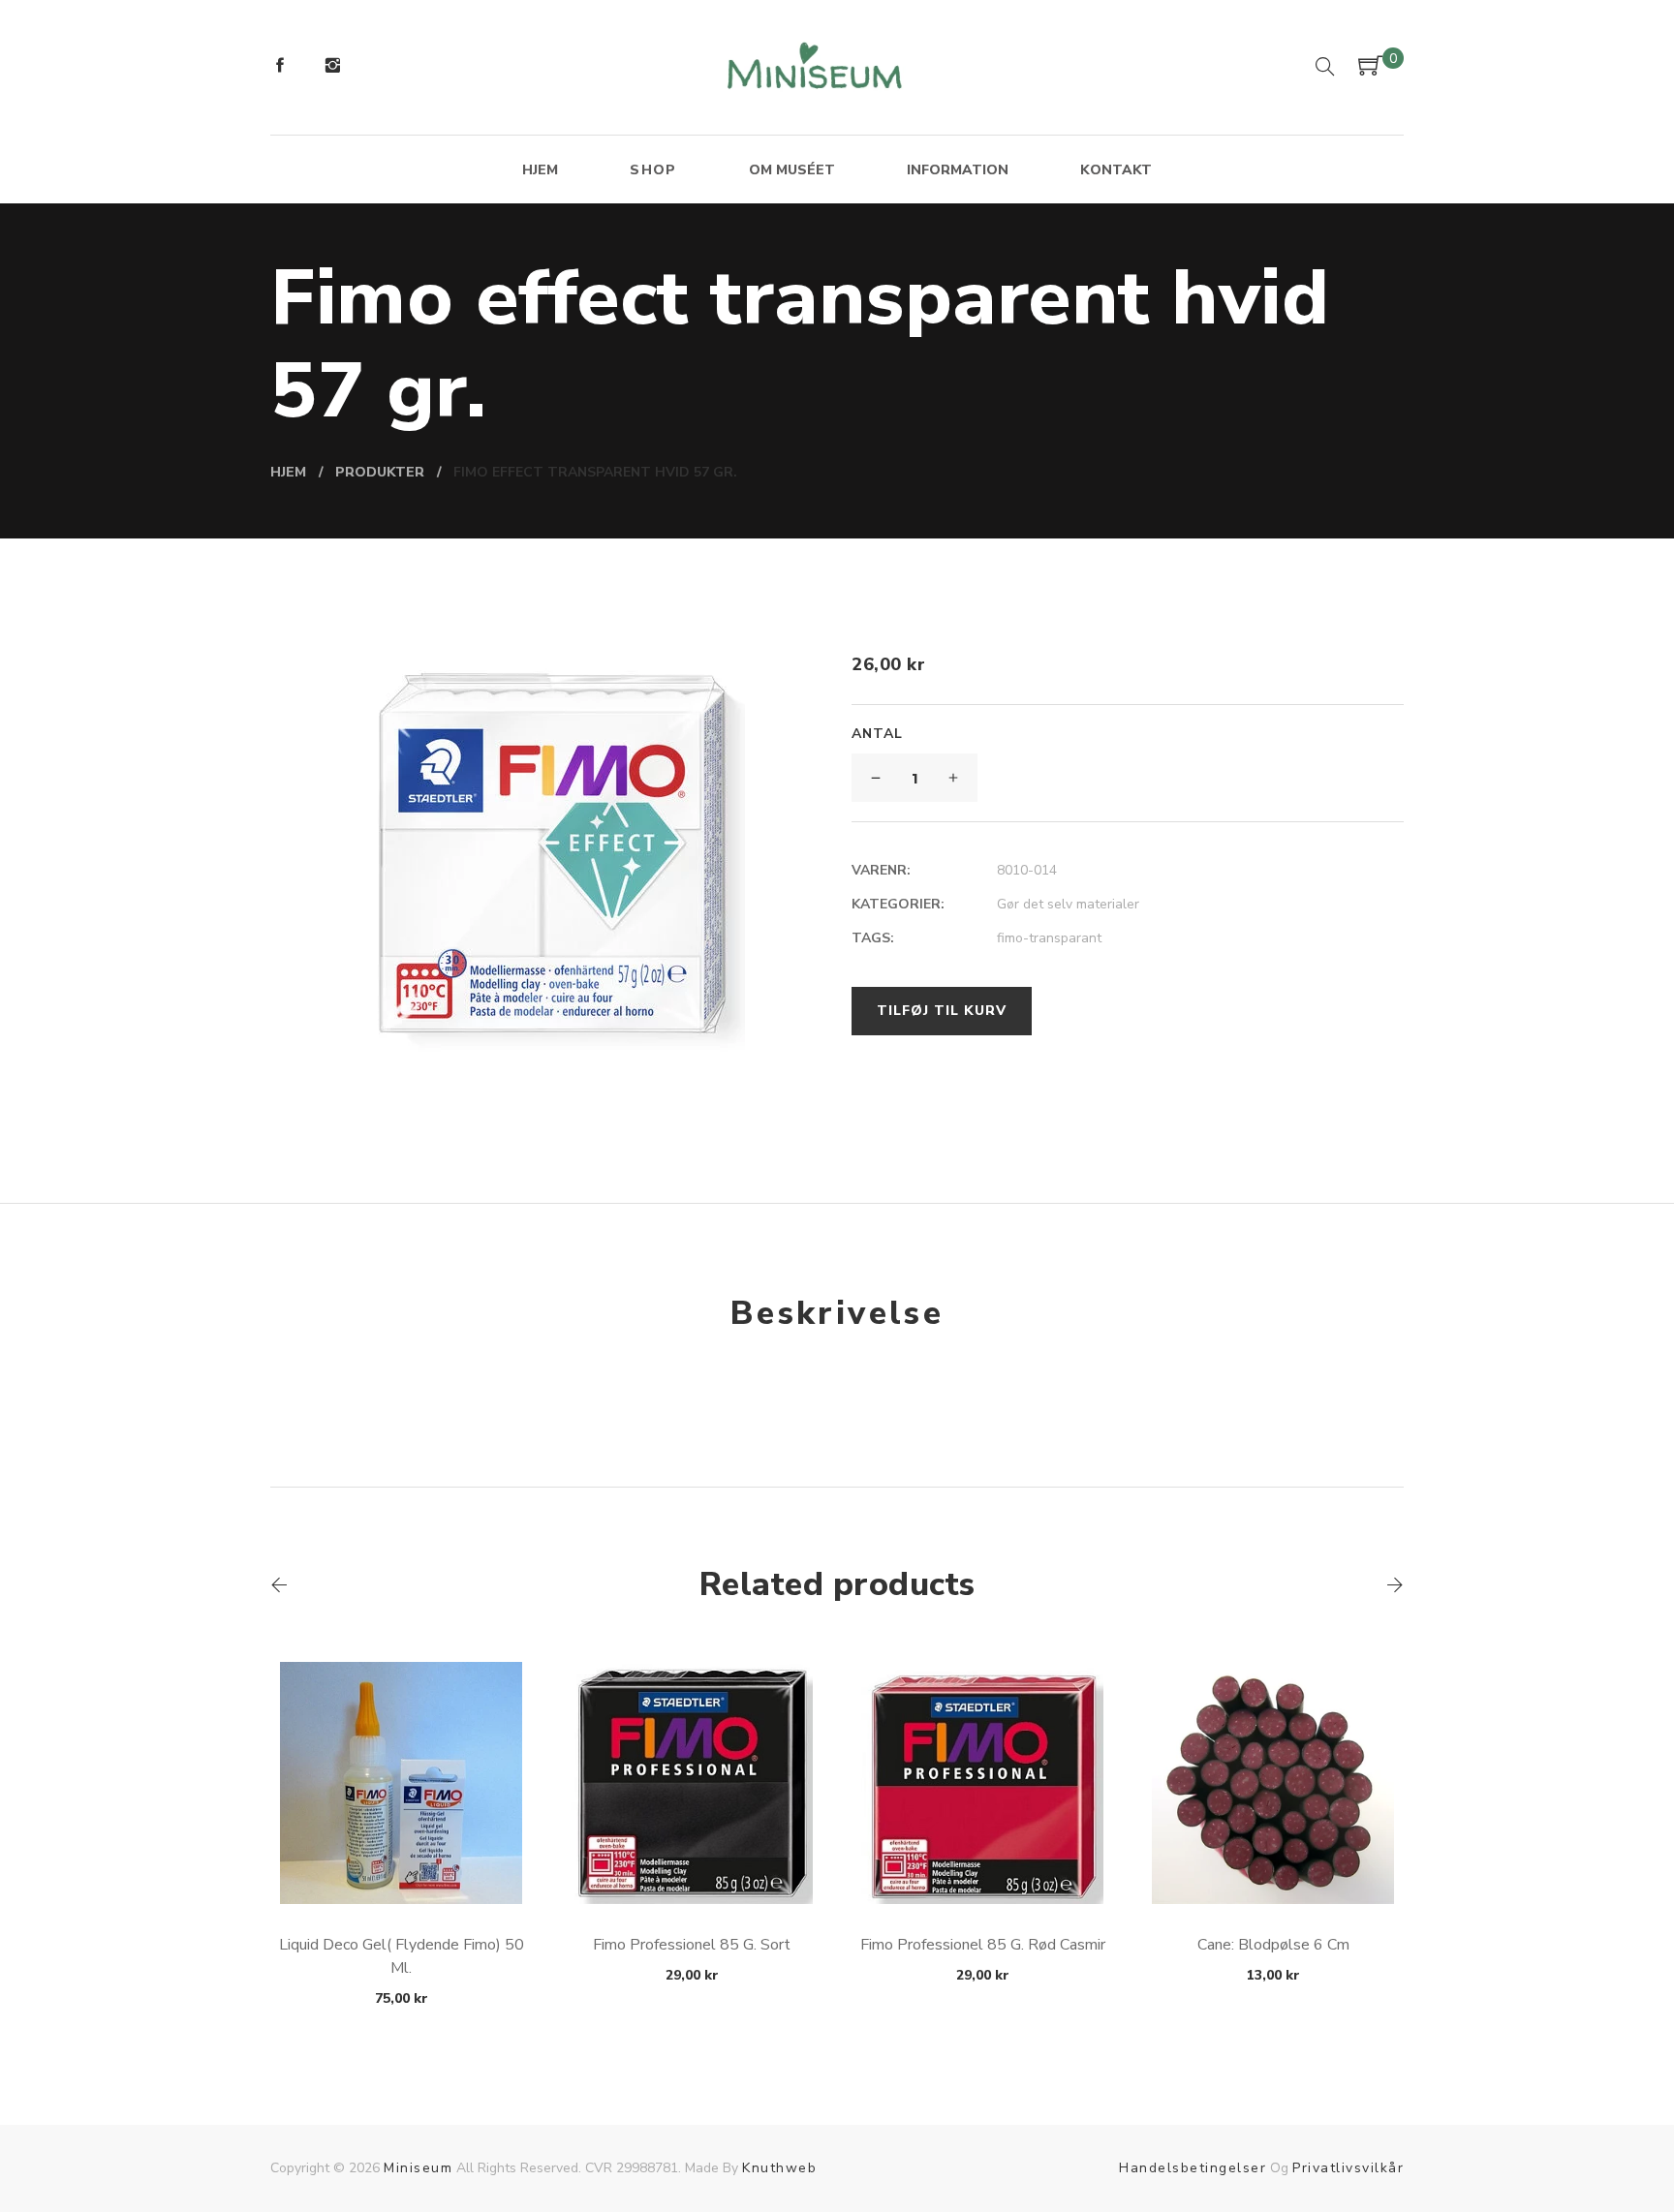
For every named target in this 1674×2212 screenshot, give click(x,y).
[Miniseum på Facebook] (280, 68)
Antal (877, 734)
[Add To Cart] (402, 1858)
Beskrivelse (837, 1313)
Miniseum (418, 2168)
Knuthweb (779, 2168)
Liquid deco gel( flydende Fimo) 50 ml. (402, 1956)
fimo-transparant (1049, 938)
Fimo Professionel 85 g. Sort (692, 1945)
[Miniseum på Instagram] (332, 68)
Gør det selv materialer (1068, 904)
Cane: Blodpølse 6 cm (1273, 1945)
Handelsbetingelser (1193, 2168)
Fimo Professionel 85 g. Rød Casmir (983, 1945)
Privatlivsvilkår (1348, 2168)
